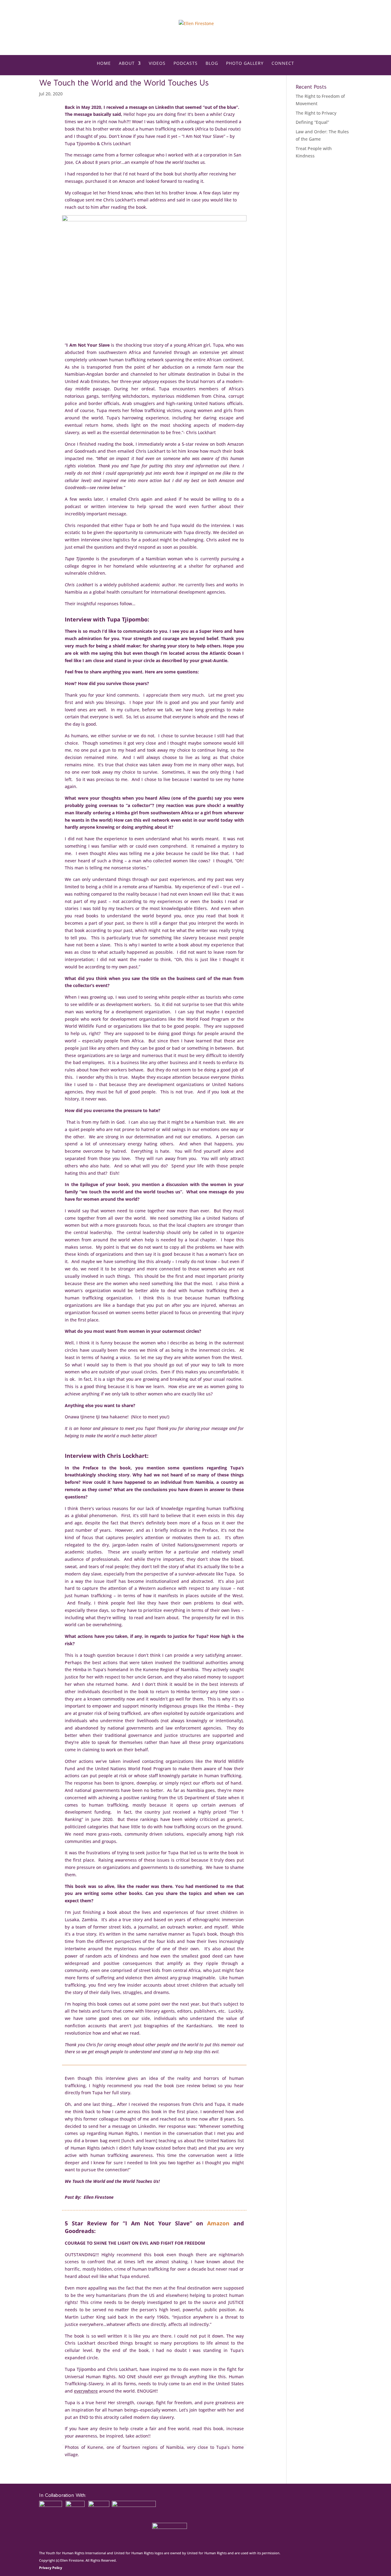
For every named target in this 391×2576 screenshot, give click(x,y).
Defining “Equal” (312, 122)
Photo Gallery (245, 64)
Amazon (218, 2223)
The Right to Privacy (316, 113)
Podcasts (186, 64)
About (127, 64)
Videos (157, 64)
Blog (212, 64)
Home (104, 64)
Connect (283, 64)
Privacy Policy (51, 2568)
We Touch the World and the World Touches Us (124, 83)
